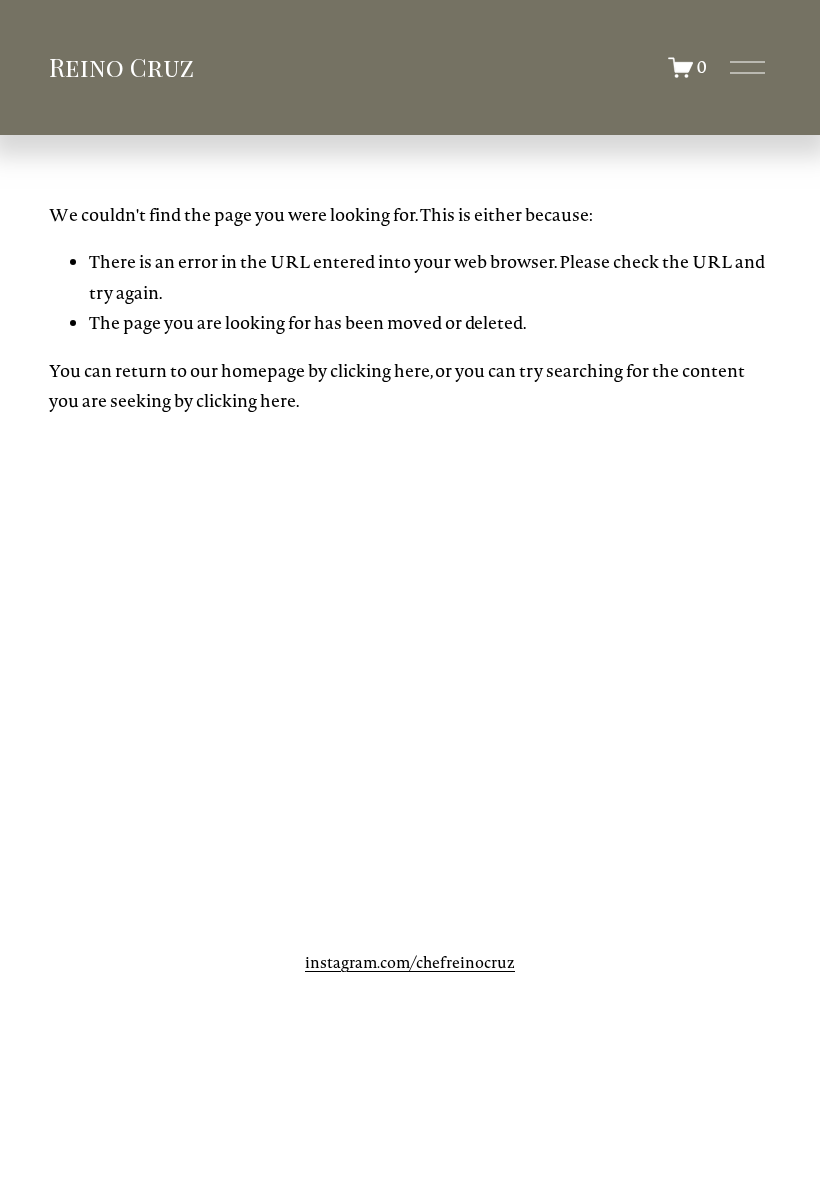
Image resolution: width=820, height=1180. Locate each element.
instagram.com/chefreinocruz (410, 962)
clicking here (380, 371)
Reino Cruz (121, 66)
